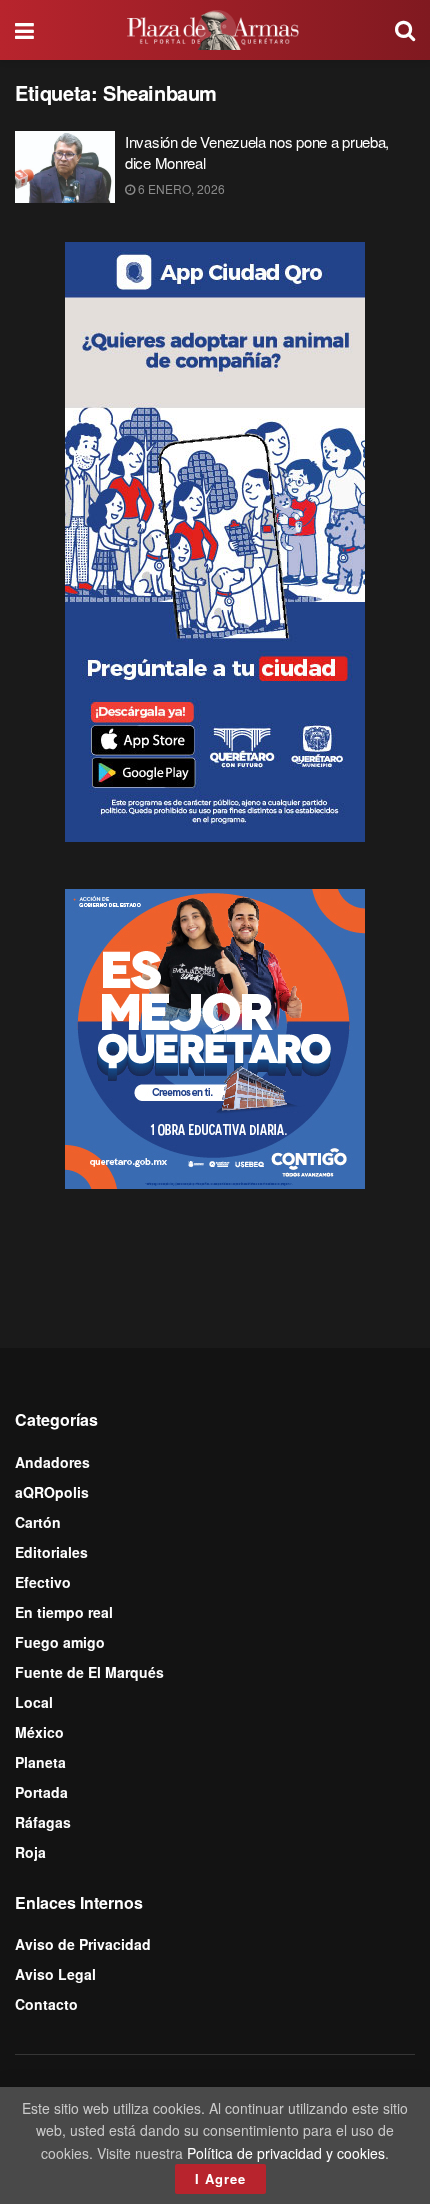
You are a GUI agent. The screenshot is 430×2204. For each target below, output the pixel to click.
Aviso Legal (55, 1974)
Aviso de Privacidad (83, 1944)
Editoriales (51, 1552)
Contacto (46, 2004)
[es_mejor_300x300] (215, 1037)
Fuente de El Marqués (89, 1672)
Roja (30, 1852)
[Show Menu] (24, 30)
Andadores (52, 1462)
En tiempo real (64, 1612)
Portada (41, 1792)
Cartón (38, 1522)
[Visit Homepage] (215, 30)
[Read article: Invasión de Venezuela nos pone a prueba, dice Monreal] (65, 167)
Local (34, 1702)
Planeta (40, 1762)
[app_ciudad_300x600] (215, 540)
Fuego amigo (60, 1642)
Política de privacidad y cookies (286, 2153)
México (39, 1732)
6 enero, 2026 (180, 188)
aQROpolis (52, 1492)
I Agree (220, 2178)
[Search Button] (405, 30)
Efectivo (43, 1582)
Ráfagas (43, 1822)
